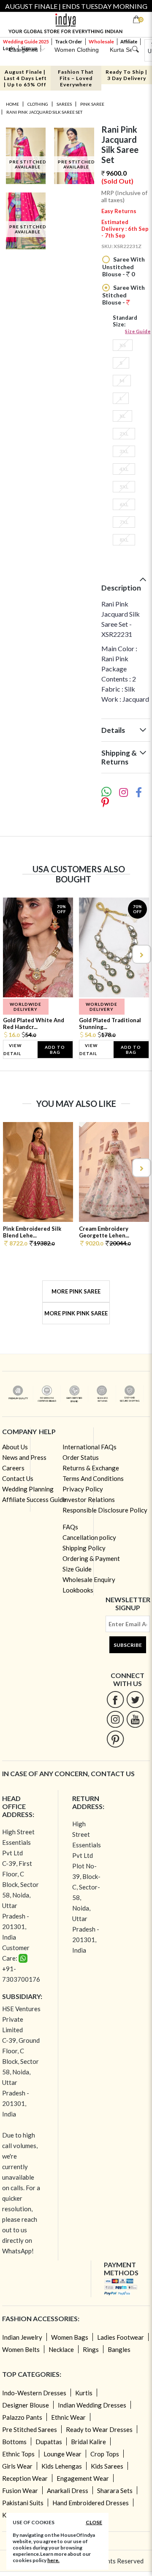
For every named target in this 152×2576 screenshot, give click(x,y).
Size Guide (138, 331)
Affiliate (129, 41)
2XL (124, 434)
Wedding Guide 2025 (26, 41)
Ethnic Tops (18, 2454)
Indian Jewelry (22, 2337)
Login (9, 48)
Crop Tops (105, 2454)
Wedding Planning (28, 1489)
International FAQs (90, 1447)
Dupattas (49, 2442)
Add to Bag (55, 1050)
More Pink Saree (76, 1291)
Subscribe (128, 1645)
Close (94, 2522)
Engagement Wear (83, 2478)
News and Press (24, 1457)
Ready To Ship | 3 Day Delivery (126, 75)
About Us (15, 1447)
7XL (124, 522)
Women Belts (21, 2349)
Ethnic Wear (68, 2417)
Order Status (81, 1457)
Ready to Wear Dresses (99, 2429)
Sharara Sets (115, 2490)
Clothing (38, 104)
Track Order (69, 41)
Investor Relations (89, 1499)
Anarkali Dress (68, 2490)
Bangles (119, 2349)
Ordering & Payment (91, 1558)
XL (122, 416)
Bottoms (14, 2442)
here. (53, 2560)
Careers (13, 1468)
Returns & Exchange (91, 1468)
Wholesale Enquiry (89, 1579)
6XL (124, 504)
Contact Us (18, 1478)
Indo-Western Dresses (34, 2393)
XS (123, 345)
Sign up (30, 48)
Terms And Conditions (93, 1478)
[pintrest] (115, 1739)
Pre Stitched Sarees (30, 2429)
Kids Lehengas (62, 2466)
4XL (124, 469)
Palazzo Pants (22, 2417)
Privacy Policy (83, 1489)
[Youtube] (135, 1719)
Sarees (64, 104)
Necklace (61, 2349)
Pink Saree (92, 104)
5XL (124, 487)
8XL (124, 540)
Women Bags (70, 2337)
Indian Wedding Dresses (92, 2405)
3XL (124, 451)
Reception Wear (25, 2478)
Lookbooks (78, 1590)
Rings (91, 2349)
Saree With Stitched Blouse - (123, 295)
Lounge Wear (62, 2454)
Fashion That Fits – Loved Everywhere (76, 78)
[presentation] (11, 954)
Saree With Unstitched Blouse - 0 (123, 267)
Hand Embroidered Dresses (91, 2503)
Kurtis (84, 2393)
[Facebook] (115, 1699)
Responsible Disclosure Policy (105, 1510)
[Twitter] (135, 1699)
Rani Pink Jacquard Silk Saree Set (44, 112)
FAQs (70, 1527)
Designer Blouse (26, 2405)
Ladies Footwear (121, 2337)
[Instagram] (115, 1719)
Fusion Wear (20, 2490)
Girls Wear (17, 2466)
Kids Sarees (107, 2466)
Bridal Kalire (88, 2442)
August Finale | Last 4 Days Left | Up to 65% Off (25, 78)
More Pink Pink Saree (76, 1313)
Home (12, 104)
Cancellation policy (89, 1537)
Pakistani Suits (23, 2503)
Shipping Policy (84, 1548)
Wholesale (101, 41)
